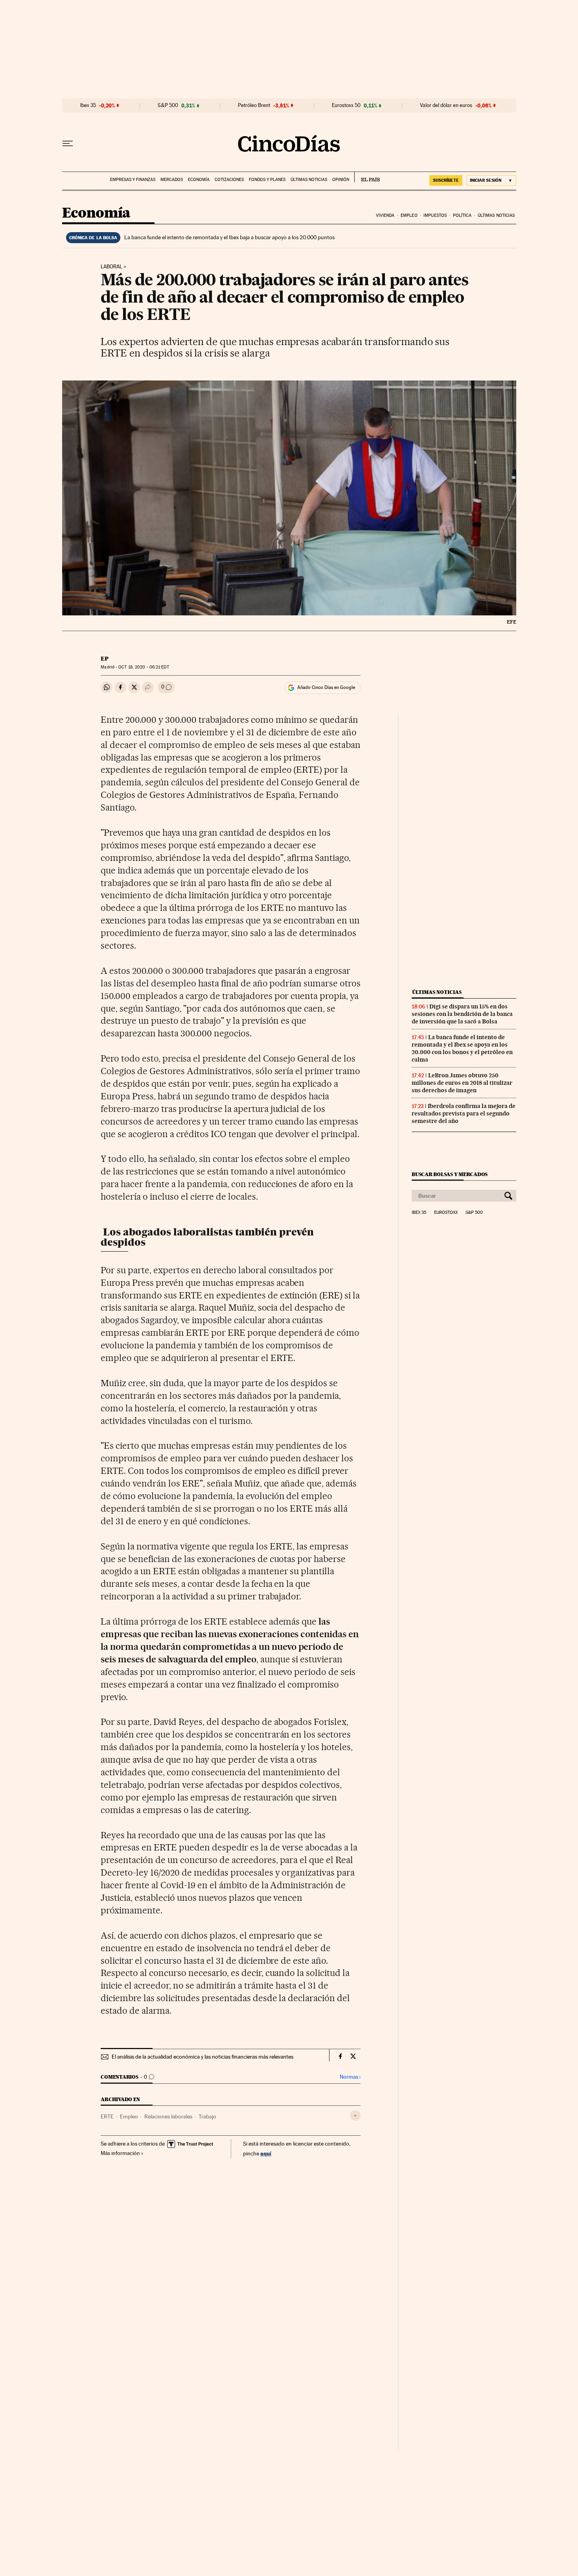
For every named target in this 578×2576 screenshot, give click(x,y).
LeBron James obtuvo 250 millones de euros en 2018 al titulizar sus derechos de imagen (462, 1083)
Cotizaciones (229, 180)
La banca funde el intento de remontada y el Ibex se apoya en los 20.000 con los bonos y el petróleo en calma (462, 1048)
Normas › (350, 2077)
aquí (266, 2153)
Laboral (111, 267)
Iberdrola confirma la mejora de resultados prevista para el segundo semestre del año (464, 1113)
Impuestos (435, 215)
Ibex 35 (88, 105)
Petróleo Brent (254, 105)
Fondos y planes (267, 180)
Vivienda (385, 215)
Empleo (409, 215)
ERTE (107, 2116)
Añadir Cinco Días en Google (326, 687)
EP (105, 659)
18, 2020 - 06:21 (144, 667)
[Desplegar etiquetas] (355, 2115)
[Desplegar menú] (68, 144)
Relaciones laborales (168, 2116)
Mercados (172, 180)
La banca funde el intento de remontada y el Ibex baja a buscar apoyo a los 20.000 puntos (229, 237)
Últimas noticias (309, 180)
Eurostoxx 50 (346, 105)
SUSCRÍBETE (446, 180)
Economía (199, 180)
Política (462, 215)
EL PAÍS (367, 177)
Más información (120, 2153)
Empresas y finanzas (133, 180)
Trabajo (207, 2116)
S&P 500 (168, 105)
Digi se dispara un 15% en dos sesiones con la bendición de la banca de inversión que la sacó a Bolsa (462, 1014)
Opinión (341, 180)
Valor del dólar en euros (446, 105)
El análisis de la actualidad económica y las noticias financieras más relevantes (202, 2057)
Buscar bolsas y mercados (450, 1174)
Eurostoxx (446, 1213)
